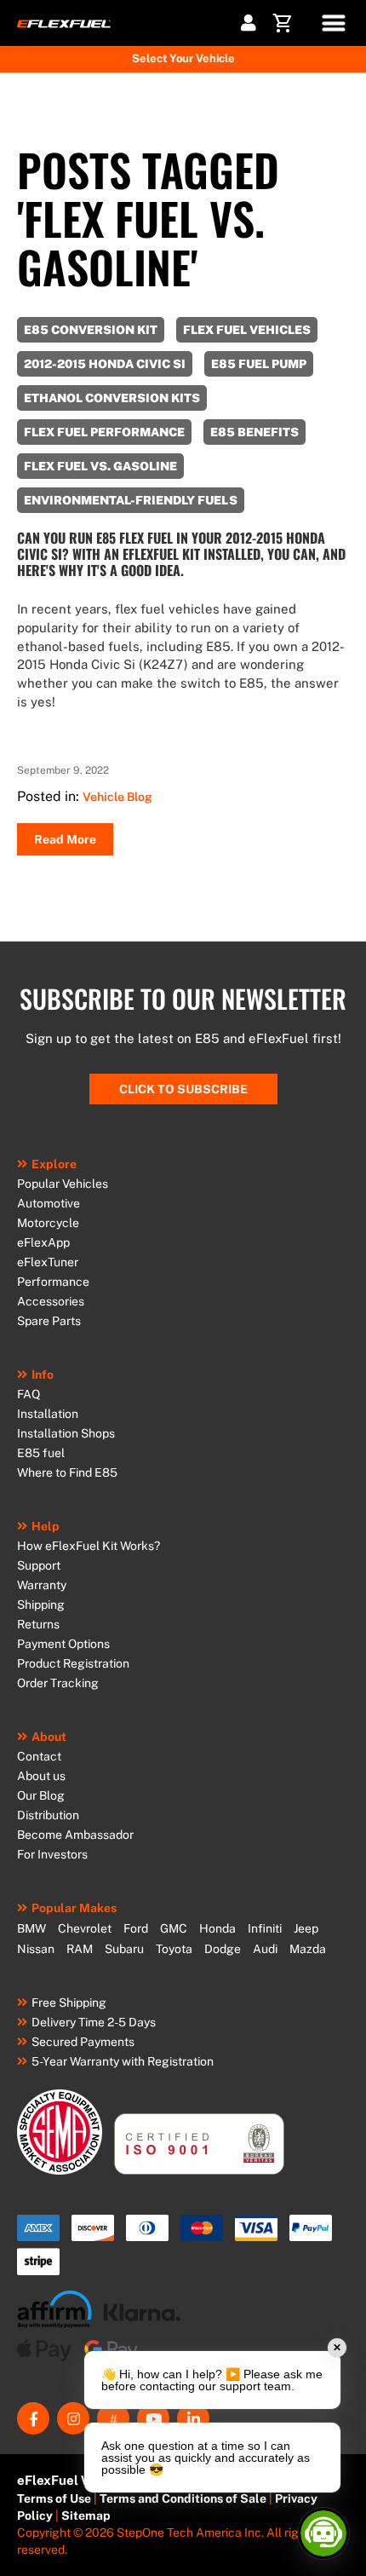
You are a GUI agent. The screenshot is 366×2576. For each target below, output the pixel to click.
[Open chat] (323, 2533)
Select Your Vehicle (183, 58)
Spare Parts (49, 1321)
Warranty (42, 1585)
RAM (80, 1949)
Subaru (124, 1949)
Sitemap (86, 2515)
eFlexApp (43, 1242)
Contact (39, 1756)
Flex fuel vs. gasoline (100, 466)
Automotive (49, 1203)
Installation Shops (66, 1433)
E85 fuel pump (259, 364)
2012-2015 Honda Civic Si (105, 364)
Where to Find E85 (67, 1472)
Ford (136, 1928)
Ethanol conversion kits (112, 398)
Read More (65, 839)
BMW (31, 1928)
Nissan (36, 1949)
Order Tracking (58, 1683)
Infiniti (265, 1928)
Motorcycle (48, 1223)
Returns (38, 1624)
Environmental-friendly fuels (131, 500)
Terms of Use (54, 2498)
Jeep (306, 1928)
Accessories (51, 1301)
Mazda (308, 1949)
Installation (48, 1414)
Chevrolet (85, 1928)
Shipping (41, 1605)
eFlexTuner (48, 1262)
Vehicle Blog (117, 797)
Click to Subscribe (183, 1089)
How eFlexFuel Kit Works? (89, 1546)
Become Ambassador (75, 1835)
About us (41, 1776)
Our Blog (41, 1795)
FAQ (29, 1394)
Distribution (48, 1815)
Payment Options (63, 1644)
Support (39, 1565)
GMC (174, 1928)
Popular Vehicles (63, 1184)
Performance (53, 1282)
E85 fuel (41, 1453)
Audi (265, 1949)
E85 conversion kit (91, 330)
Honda (217, 1928)
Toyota (174, 1949)
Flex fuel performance (104, 432)
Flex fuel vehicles (247, 330)
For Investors (52, 1854)
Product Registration (73, 1663)
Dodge (223, 1949)
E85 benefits (254, 432)
